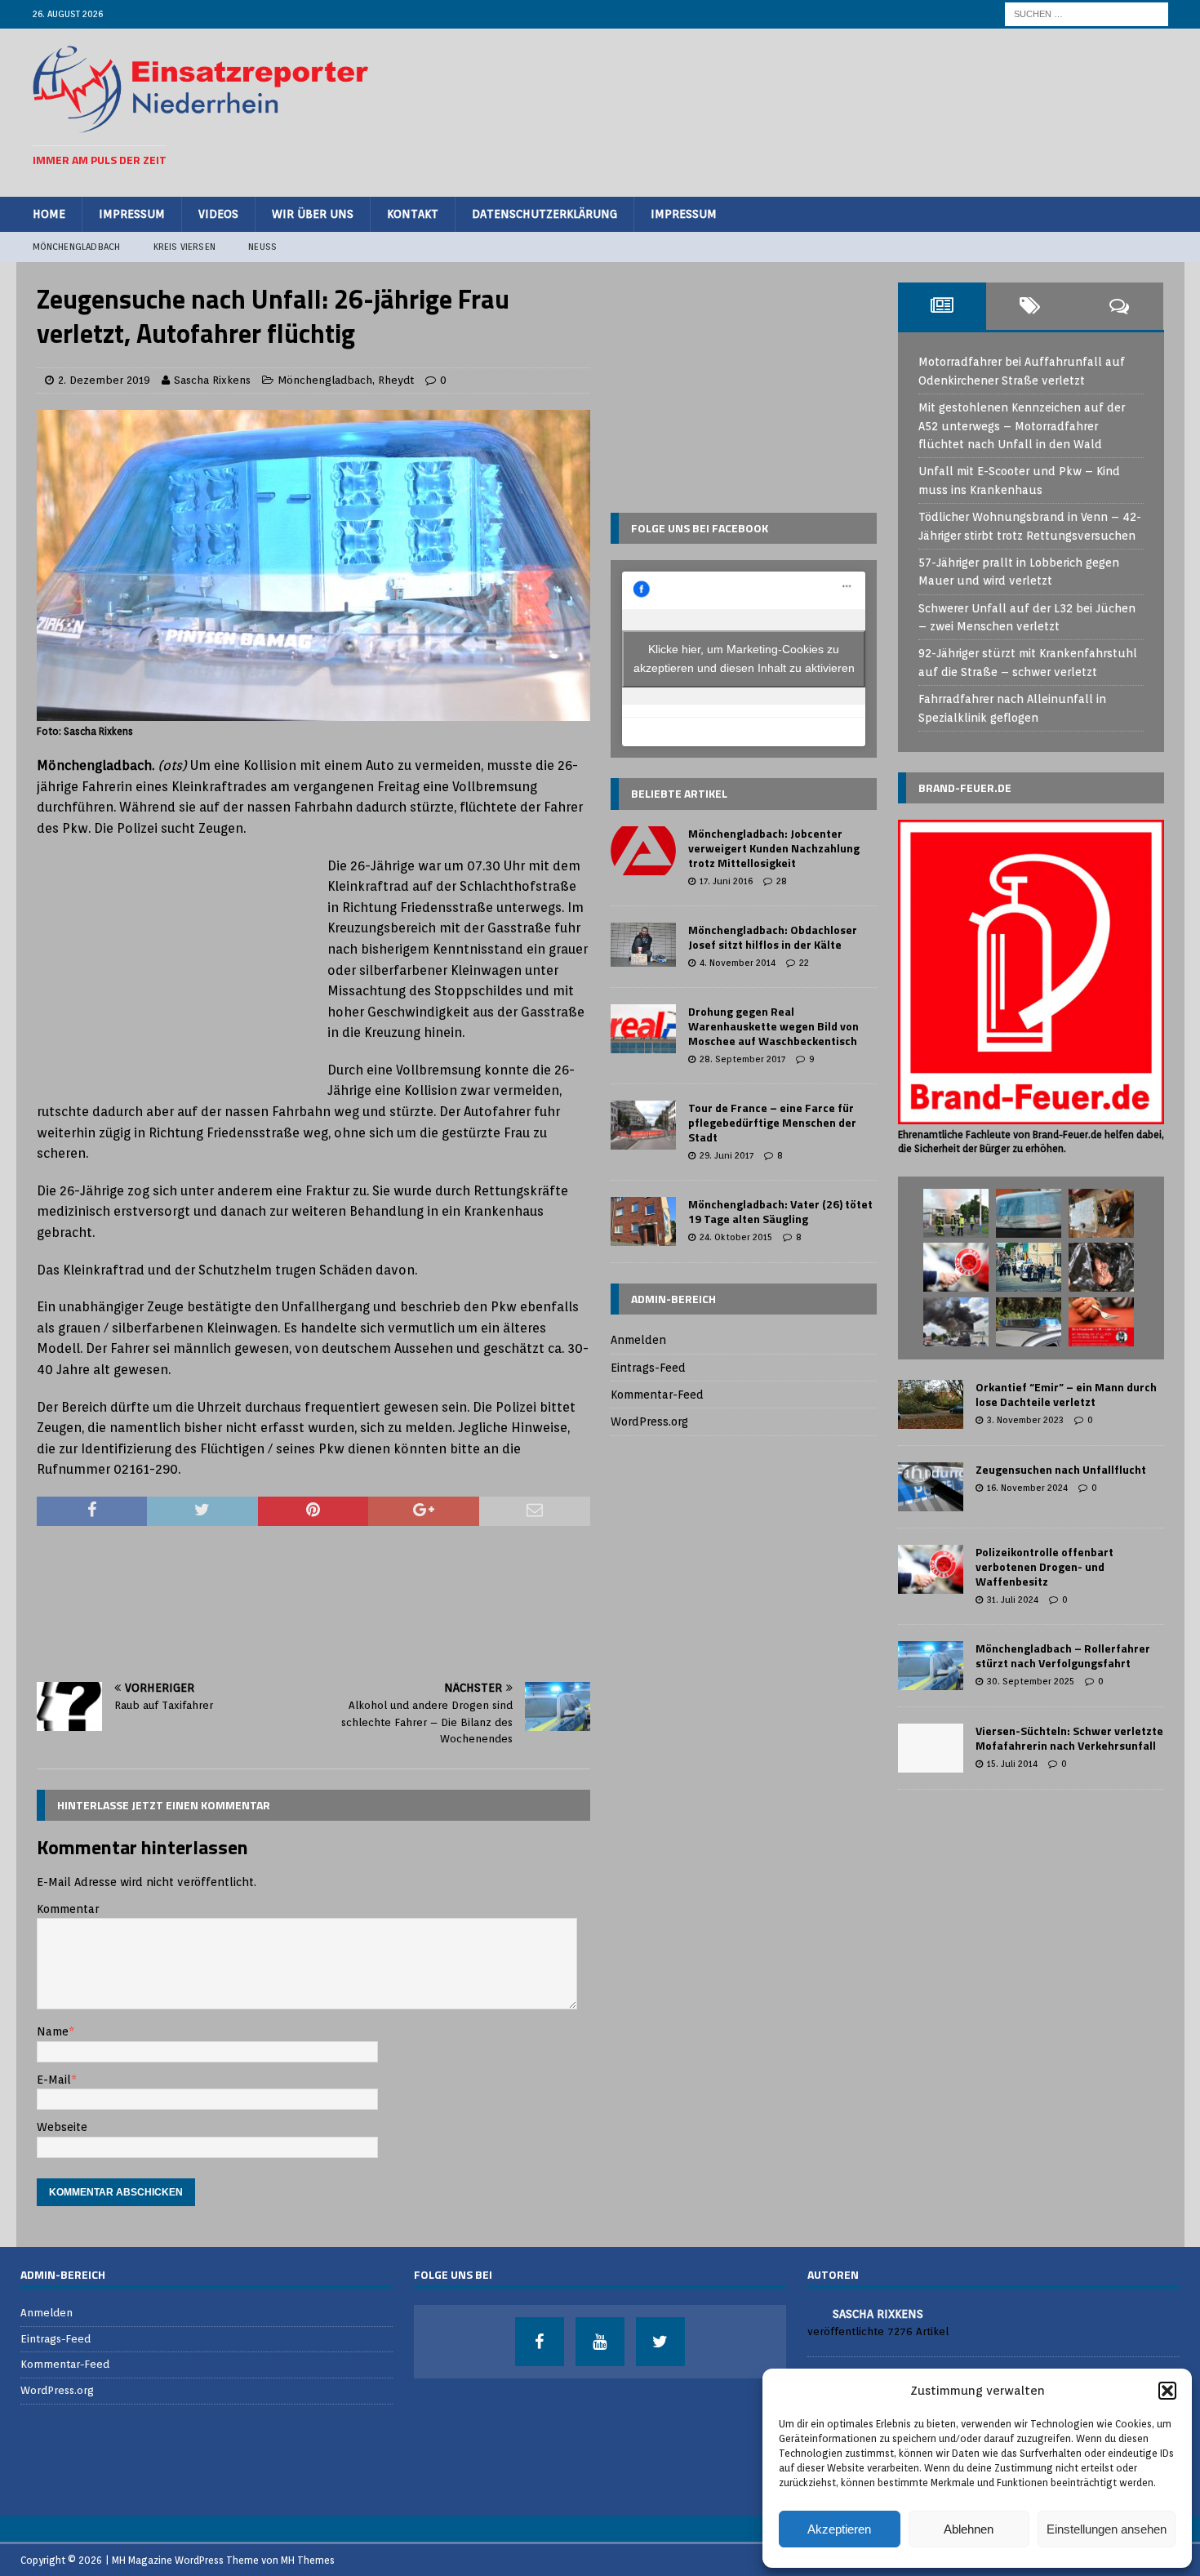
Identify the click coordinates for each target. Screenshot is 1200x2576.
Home (49, 214)
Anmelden (638, 1340)
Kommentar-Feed (657, 1395)
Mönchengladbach (77, 247)
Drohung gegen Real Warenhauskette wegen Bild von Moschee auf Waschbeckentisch (773, 1026)
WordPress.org (649, 1421)
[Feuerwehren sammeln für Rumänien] (1101, 1322)
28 (782, 881)
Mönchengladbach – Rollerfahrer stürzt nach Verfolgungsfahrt (1063, 1655)
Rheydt (396, 380)
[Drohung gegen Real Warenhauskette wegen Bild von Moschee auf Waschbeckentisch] (643, 1029)
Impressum (132, 214)
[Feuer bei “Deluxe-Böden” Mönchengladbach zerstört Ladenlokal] (956, 1213)
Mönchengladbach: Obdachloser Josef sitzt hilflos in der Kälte (773, 937)
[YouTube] (600, 2342)
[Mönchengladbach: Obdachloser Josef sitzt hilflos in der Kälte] (643, 945)
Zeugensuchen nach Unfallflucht (1061, 1469)
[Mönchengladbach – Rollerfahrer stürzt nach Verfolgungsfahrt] (931, 1666)
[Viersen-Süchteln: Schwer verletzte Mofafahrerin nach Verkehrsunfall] (931, 1748)
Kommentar (68, 1909)
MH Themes (308, 2560)
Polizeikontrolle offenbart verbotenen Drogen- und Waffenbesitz (1044, 1566)
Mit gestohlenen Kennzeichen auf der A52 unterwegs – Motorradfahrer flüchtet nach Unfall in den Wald (1022, 426)
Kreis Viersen (185, 247)
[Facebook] (540, 2342)
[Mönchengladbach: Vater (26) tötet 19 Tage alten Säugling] (643, 1221)
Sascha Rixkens (212, 380)
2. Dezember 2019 (104, 380)
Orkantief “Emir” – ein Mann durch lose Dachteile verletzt (1066, 1394)
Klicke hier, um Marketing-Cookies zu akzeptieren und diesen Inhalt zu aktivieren (744, 658)
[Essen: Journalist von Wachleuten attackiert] (1029, 1213)
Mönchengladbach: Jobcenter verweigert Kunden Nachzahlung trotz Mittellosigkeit (774, 848)
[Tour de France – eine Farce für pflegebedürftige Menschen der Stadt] (643, 1125)
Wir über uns (313, 214)
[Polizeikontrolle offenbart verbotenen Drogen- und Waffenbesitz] (931, 1569)
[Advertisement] (870, 110)
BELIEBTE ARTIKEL (679, 793)
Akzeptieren (839, 2529)
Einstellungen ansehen (1107, 2529)
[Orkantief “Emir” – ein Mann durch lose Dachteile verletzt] (931, 1404)
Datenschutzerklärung (544, 214)
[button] (1167, 2391)
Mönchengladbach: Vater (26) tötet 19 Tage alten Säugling (780, 1211)
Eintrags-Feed (648, 1368)
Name (53, 2031)
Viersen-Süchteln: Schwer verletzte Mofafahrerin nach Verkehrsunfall (1069, 1738)
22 (804, 963)
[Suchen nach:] (1087, 13)
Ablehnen (969, 2529)
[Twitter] (660, 2342)
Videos (218, 214)
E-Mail (54, 2080)
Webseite (62, 2127)
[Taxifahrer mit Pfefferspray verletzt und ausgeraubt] (1029, 1322)
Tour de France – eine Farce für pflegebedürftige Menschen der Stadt (772, 1122)
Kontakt (413, 214)
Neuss (262, 247)
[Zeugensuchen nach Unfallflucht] (931, 1487)
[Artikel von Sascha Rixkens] (814, 2313)
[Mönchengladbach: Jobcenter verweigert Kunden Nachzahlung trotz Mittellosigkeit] (643, 851)
